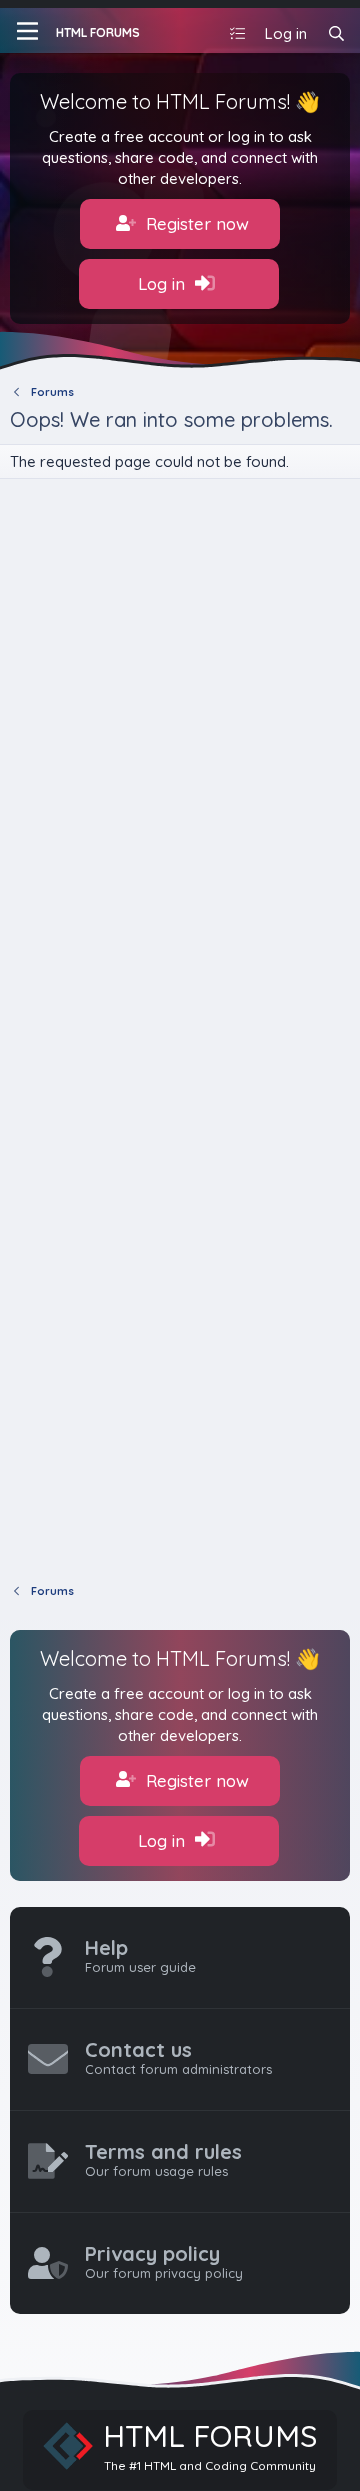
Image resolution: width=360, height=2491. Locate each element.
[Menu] (27, 31)
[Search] (336, 33)
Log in (164, 283)
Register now (195, 223)
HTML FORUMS (98, 32)
